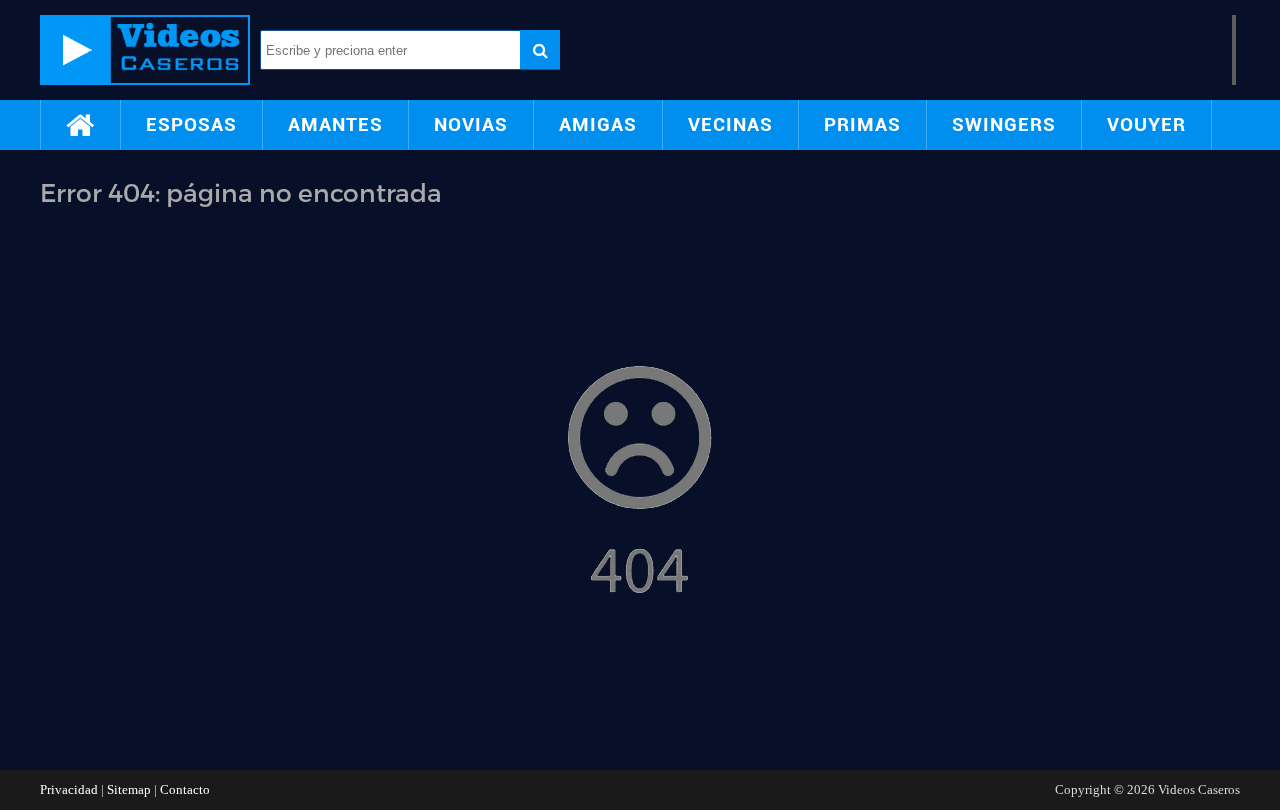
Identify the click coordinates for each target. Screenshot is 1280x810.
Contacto (185, 789)
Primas (862, 124)
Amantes (335, 124)
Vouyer (1146, 124)
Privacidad (69, 789)
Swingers (1004, 124)
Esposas (191, 124)
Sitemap (129, 789)
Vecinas (730, 124)
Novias (471, 124)
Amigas (598, 124)
